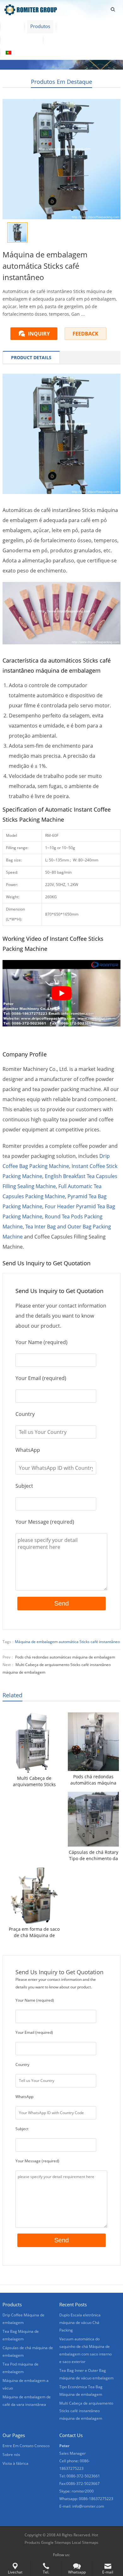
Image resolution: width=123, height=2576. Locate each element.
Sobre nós (72, 26)
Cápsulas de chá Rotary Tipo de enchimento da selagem (94, 1855)
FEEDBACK (85, 334)
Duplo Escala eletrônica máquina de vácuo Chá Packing (80, 2323)
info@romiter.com (88, 2506)
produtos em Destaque (61, 82)
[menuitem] (20, 53)
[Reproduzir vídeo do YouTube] (61, 993)
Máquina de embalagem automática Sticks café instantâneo (67, 1642)
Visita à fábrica (21, 39)
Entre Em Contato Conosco (77, 39)
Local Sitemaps (85, 2542)
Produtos (40, 26)
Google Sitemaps (56, 2542)
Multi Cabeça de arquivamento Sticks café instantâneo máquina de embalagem (34, 1781)
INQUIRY (39, 334)
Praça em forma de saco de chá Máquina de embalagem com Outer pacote (34, 1932)
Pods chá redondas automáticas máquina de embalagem (65, 1657)
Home (12, 26)
